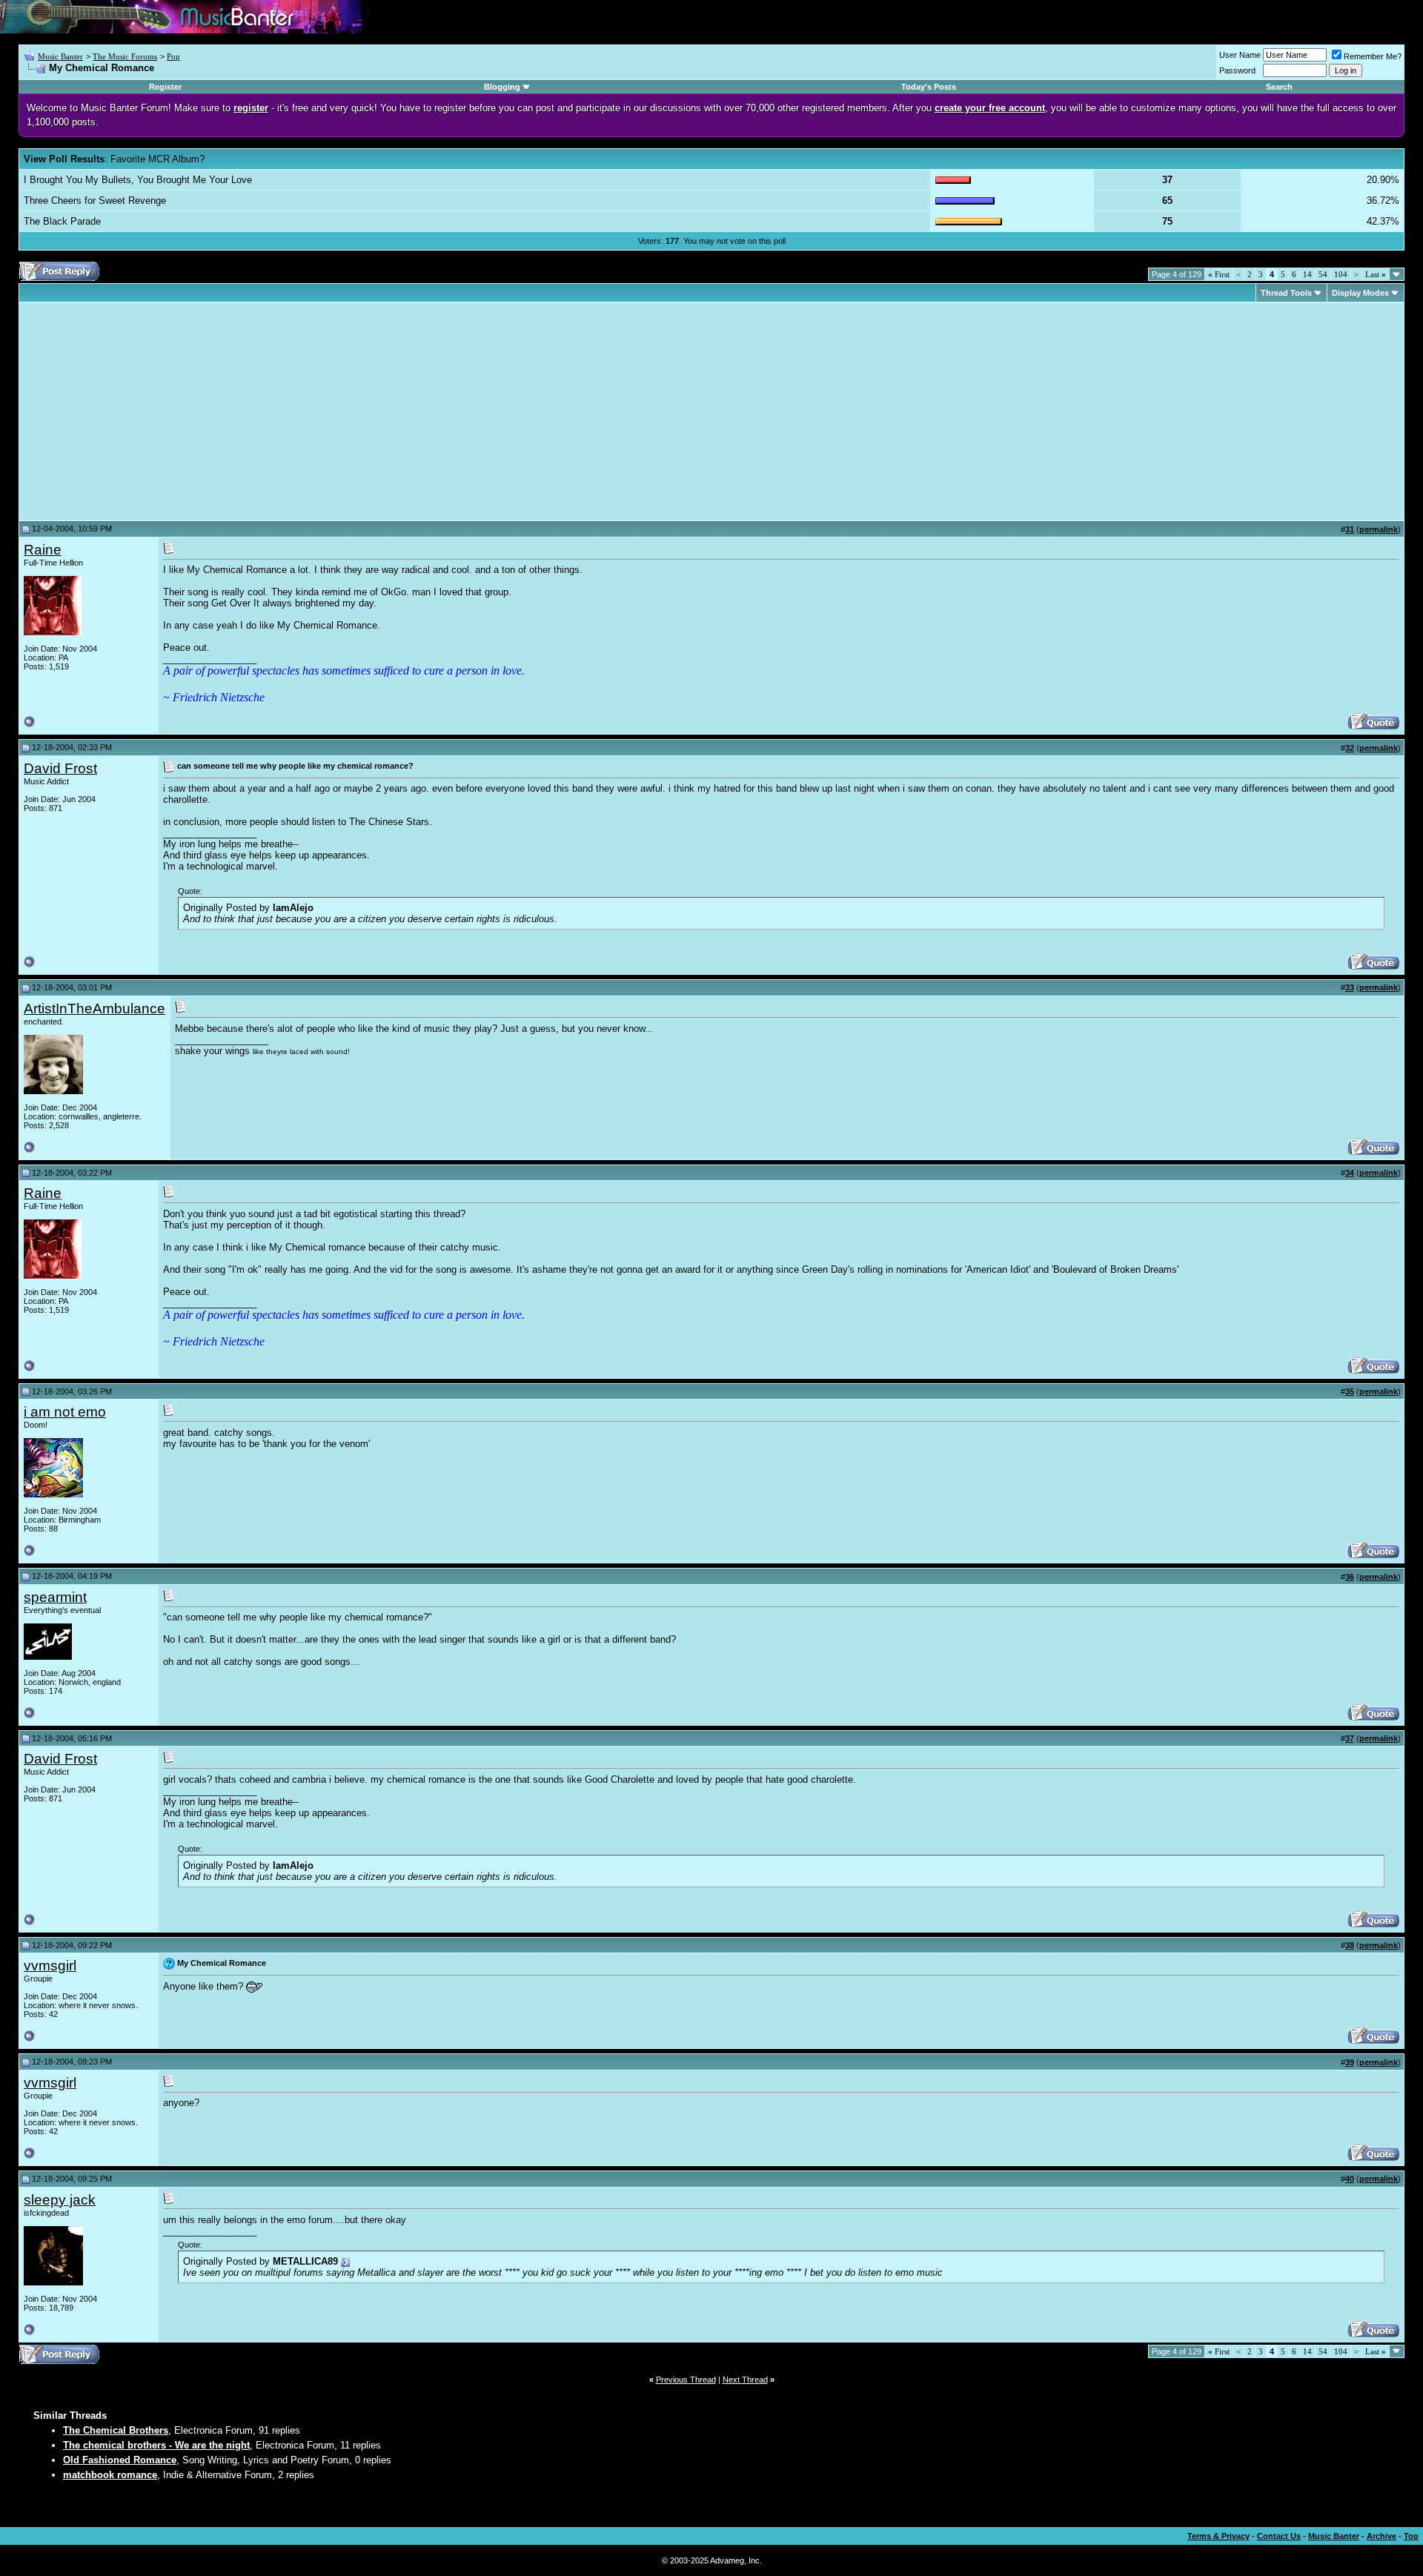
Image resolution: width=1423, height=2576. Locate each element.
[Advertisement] (148, 411)
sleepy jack (60, 2200)
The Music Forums (125, 56)
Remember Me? (1373, 56)
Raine (43, 550)
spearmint (55, 1597)
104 (1341, 274)
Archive (1381, 2536)
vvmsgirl (50, 1966)
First (1219, 274)
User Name (1240, 55)
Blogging (502, 87)
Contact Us (1279, 2536)
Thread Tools (1286, 293)
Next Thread (745, 2380)
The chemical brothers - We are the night (156, 2445)
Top (1411, 2536)
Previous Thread (686, 2380)
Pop (173, 56)
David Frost (60, 768)
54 (1323, 274)
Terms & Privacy (1218, 2536)
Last (1376, 274)
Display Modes (1360, 293)
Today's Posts (929, 87)
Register (165, 87)
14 (1307, 274)
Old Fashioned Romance (120, 2460)
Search (1279, 87)
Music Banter (60, 56)
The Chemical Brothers (116, 2430)
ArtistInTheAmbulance (94, 1009)
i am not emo (65, 1412)
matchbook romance (110, 2475)
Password (1237, 70)
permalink (1379, 529)
